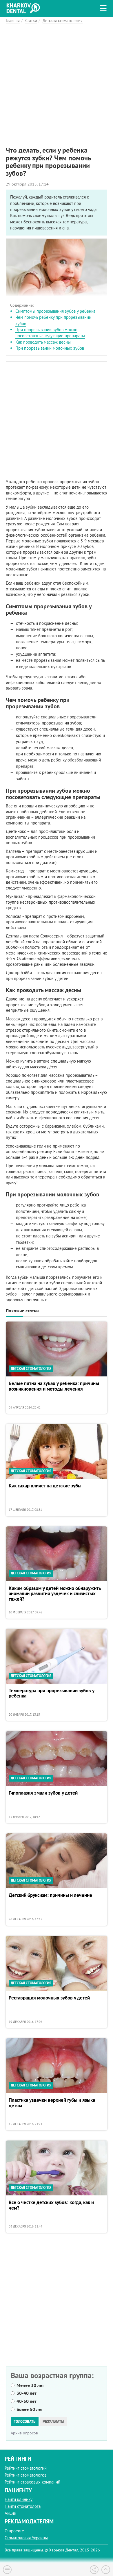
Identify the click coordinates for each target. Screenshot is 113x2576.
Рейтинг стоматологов (25, 2475)
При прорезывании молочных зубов (50, 348)
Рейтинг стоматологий (26, 2468)
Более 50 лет (30, 2409)
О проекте (14, 2531)
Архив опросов (24, 2433)
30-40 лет (27, 2393)
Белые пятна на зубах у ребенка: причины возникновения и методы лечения (54, 1386)
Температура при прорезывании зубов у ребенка (51, 1694)
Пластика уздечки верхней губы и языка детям (52, 2103)
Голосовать (25, 2421)
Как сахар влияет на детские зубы (45, 1486)
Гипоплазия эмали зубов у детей (43, 1793)
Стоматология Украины (26, 2538)
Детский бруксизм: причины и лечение (50, 1895)
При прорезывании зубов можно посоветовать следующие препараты (50, 333)
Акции (10, 2513)
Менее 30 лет (30, 2385)
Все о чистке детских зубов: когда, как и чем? (51, 2205)
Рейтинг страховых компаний (32, 2482)
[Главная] (25, 7)
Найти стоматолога (23, 2506)
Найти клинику (19, 2499)
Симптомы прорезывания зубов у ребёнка (55, 311)
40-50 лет (27, 2401)
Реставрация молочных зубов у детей (49, 1998)
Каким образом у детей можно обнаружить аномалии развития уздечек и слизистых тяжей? (55, 1594)
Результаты (53, 2421)
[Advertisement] (57, 81)
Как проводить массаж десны (43, 342)
